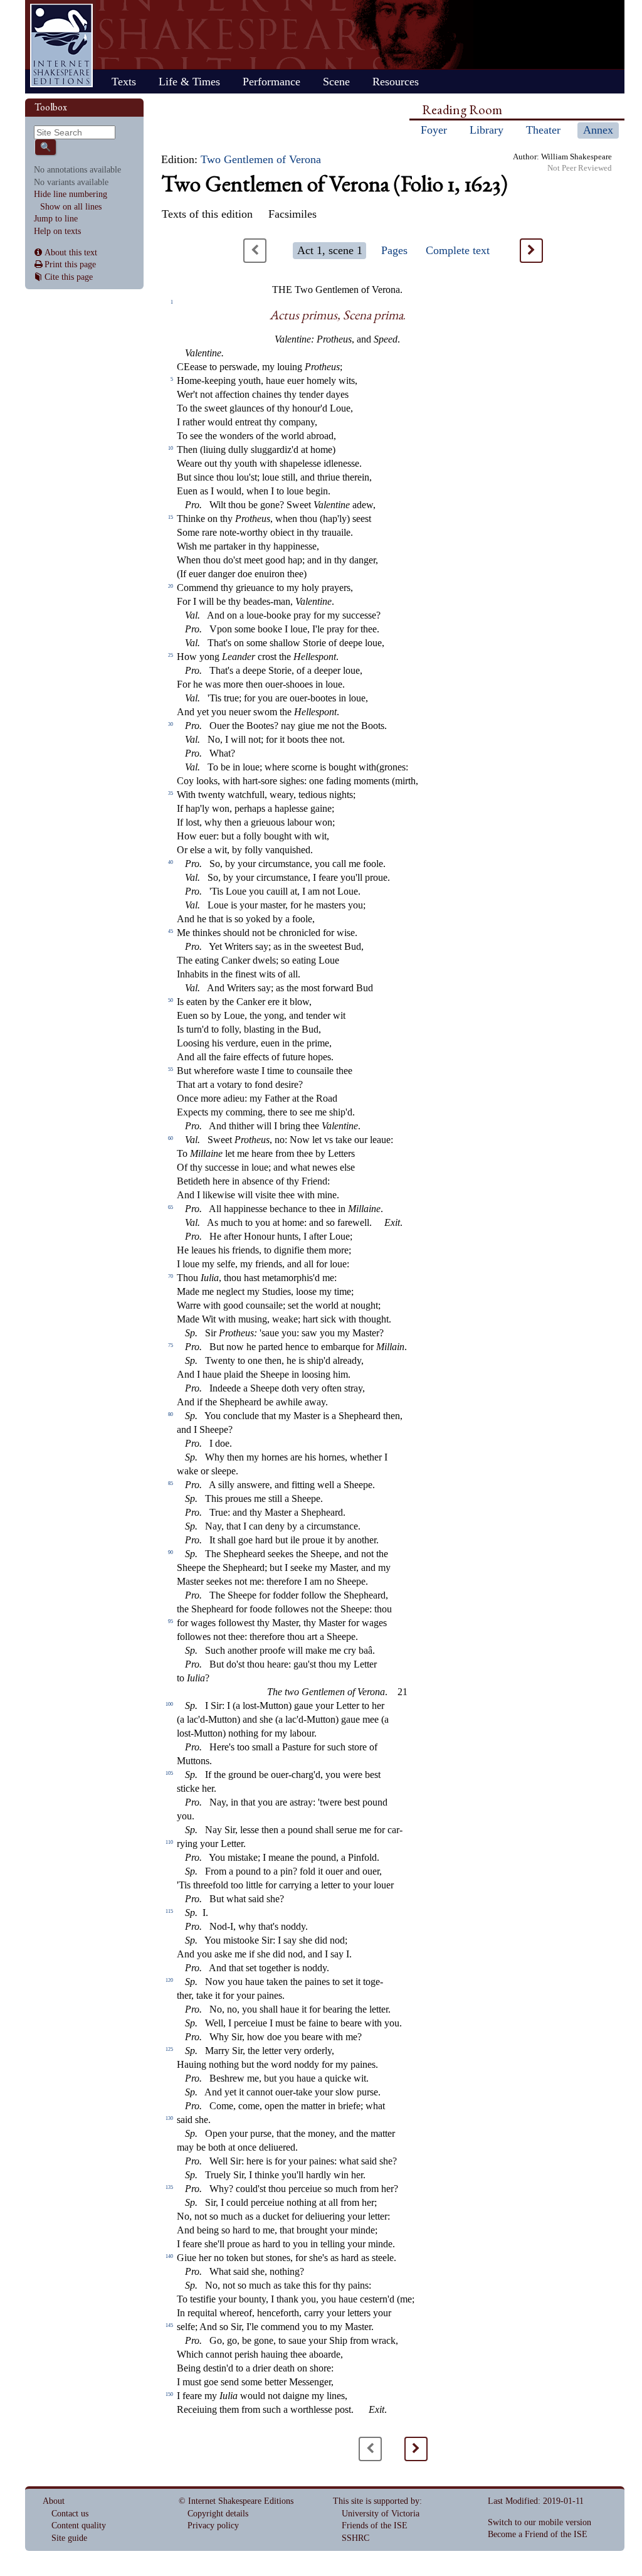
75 (171, 1345)
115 (169, 1911)
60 (171, 1138)
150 (169, 2394)
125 (169, 2049)
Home (61, 45)
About (54, 2501)
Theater (543, 130)
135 (169, 2187)
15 (171, 517)
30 (171, 724)
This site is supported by (376, 2501)
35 (171, 793)
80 (171, 1414)
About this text (71, 253)
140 (169, 2256)
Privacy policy (213, 2525)
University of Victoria (381, 2514)
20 (171, 586)
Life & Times (189, 82)
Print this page (70, 264)
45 (171, 931)
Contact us (70, 2514)
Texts (124, 82)
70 (171, 1276)
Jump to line (56, 219)
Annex (598, 130)
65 (171, 1207)
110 (169, 1842)
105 (169, 1773)
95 (171, 1621)
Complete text (458, 250)
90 (171, 1552)
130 (169, 2118)
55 (171, 1069)
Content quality (79, 2525)
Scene (336, 82)
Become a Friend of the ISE (538, 2534)
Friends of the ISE (375, 2525)
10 (171, 448)
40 (171, 862)
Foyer (434, 130)
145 (169, 2325)
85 (171, 1483)
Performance (271, 82)
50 (171, 1000)
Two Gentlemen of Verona (261, 159)
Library (487, 130)
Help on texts (57, 231)
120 (169, 1980)
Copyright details (218, 2514)
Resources (396, 82)
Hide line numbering (71, 194)
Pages (394, 250)
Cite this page (69, 277)
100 (169, 1704)
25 (171, 655)
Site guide (69, 2538)
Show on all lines (71, 207)
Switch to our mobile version (539, 2522)
